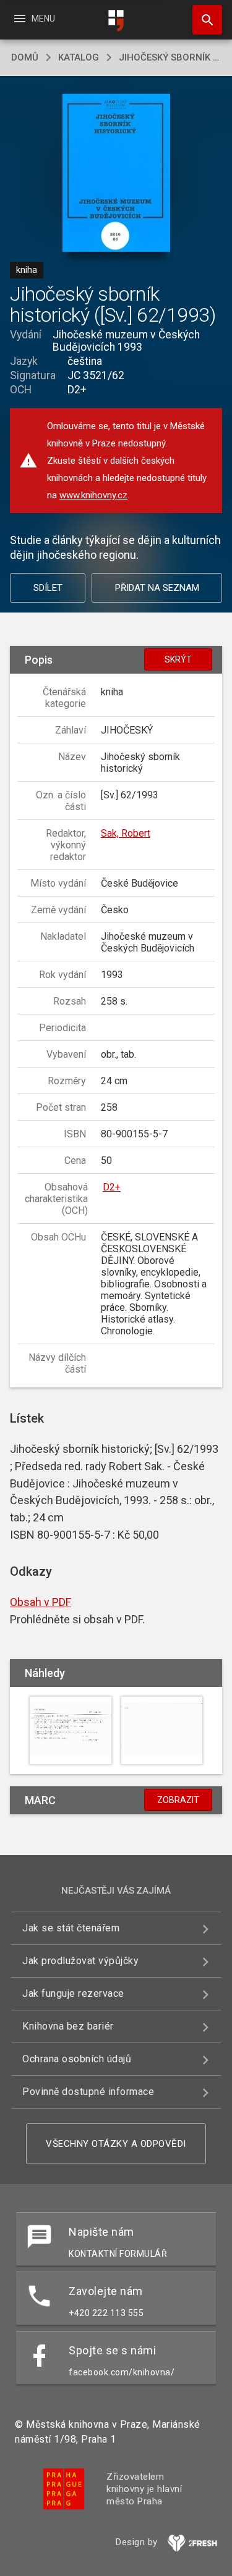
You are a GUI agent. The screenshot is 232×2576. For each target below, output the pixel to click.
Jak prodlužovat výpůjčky (80, 1961)
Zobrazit (178, 1800)
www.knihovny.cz (93, 495)
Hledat (203, 20)
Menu (34, 19)
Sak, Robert (126, 833)
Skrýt (178, 659)
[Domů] (116, 21)
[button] (116, 174)
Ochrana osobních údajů (77, 2059)
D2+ (112, 1187)
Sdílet (48, 588)
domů (25, 57)
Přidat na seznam (157, 588)
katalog (79, 57)
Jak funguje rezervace (73, 1993)
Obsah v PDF (41, 1602)
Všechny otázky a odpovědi (116, 2144)
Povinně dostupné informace (88, 2092)
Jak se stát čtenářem (71, 1928)
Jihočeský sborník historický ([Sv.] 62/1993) (170, 57)
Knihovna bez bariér (68, 2026)
